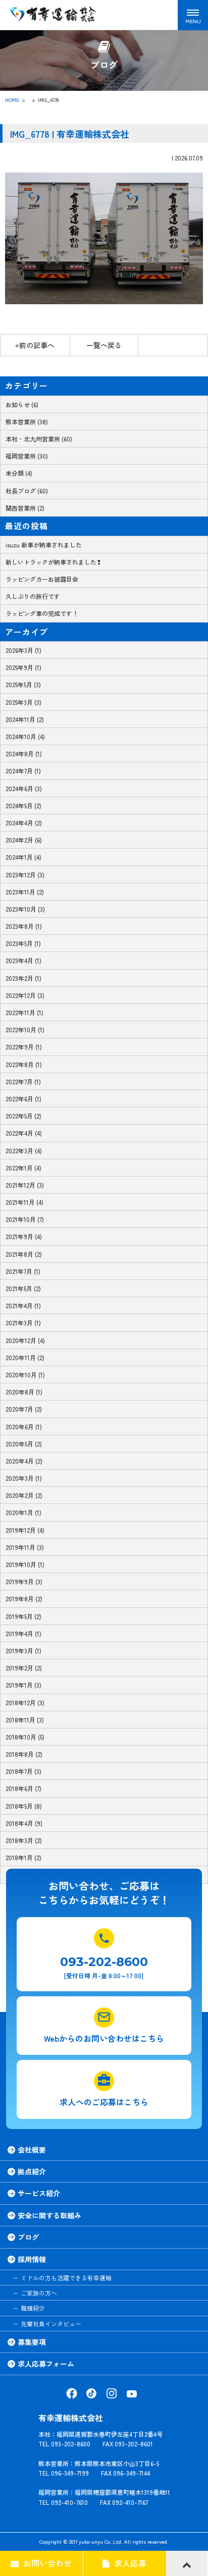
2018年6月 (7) (23, 1788)
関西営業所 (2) (25, 508)
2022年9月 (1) (24, 1047)
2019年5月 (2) (23, 1616)
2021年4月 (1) (23, 1305)
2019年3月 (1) (23, 1650)
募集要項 (32, 2342)
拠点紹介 (32, 2171)
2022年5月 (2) (23, 1116)
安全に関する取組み (49, 2215)
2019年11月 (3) (25, 1547)
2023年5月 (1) (23, 943)
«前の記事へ (35, 345)
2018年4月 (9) (24, 1823)
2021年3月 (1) (23, 1323)
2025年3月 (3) (23, 702)
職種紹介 (33, 2308)
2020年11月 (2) (25, 1357)
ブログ (28, 2237)
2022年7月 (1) (23, 1081)
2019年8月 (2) (24, 1599)
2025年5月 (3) (23, 684)
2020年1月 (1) (23, 1512)
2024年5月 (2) (23, 805)
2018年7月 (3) (23, 1771)
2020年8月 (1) (24, 1392)
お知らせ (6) (22, 404)
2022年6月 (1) (23, 1099)
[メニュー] (193, 15)
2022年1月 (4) (23, 1168)
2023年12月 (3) (25, 875)
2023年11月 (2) (25, 892)
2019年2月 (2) (24, 1668)
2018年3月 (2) (24, 1840)
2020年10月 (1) (25, 1375)
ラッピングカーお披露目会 (42, 579)
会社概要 (32, 2150)
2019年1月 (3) (23, 1685)
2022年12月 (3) (25, 995)
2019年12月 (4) (25, 1530)
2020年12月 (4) (25, 1340)
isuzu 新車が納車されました (44, 545)
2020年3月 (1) (24, 1478)
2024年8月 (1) (24, 753)
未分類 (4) (19, 473)
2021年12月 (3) (25, 1185)
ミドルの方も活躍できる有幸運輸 (66, 2278)
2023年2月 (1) (23, 978)
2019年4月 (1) (23, 1633)
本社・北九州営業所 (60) (39, 439)
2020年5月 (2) (24, 1444)
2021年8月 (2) (24, 1254)
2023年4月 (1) (23, 960)
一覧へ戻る (104, 345)
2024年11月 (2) (25, 719)
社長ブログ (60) (27, 491)
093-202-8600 (104, 1961)
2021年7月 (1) (23, 1271)
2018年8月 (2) (24, 1754)
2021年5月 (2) (23, 1288)
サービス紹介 (39, 2193)
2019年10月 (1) (25, 1564)
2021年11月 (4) (24, 1202)
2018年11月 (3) (25, 1720)
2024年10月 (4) (25, 736)
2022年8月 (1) (24, 1064)
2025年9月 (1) (23, 667)
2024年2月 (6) (24, 840)
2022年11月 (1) (24, 1012)
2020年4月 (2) (24, 1461)
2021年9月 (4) (24, 1236)
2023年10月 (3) (25, 909)
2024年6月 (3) (24, 788)
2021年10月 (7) (25, 1219)
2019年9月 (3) (24, 1581)
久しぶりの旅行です (33, 596)
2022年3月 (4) (24, 1151)
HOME (12, 100)
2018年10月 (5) (25, 1737)
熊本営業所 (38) (27, 422)
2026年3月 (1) (23, 650)
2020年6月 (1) (24, 1426)
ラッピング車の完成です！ (42, 613)
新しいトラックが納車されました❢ (54, 562)
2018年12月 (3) (25, 1702)
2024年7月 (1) (23, 771)
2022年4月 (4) (24, 1133)
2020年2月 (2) (24, 1495)
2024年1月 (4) (23, 857)
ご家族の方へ (39, 2293)
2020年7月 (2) (24, 1409)
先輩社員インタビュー (51, 2323)
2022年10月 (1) (25, 1029)
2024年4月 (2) (24, 823)
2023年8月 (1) (24, 926)
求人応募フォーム (46, 2364)
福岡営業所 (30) (27, 456)
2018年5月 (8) (24, 1806)
